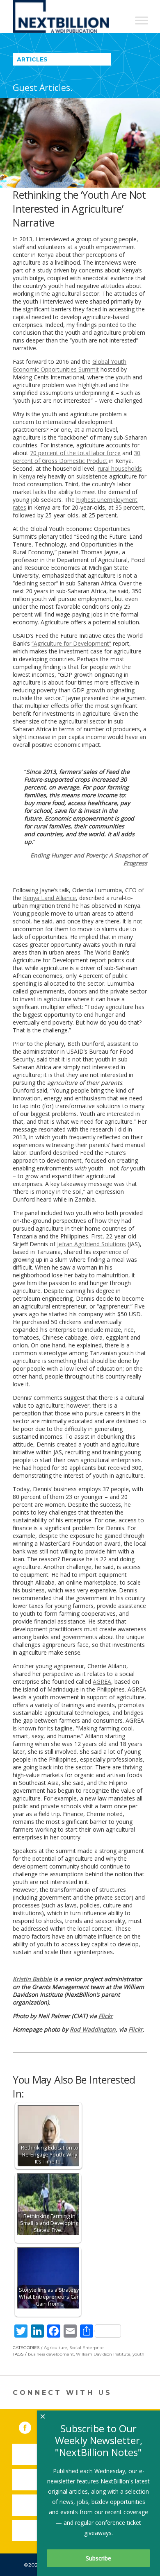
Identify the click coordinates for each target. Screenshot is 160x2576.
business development (51, 2354)
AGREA (102, 1681)
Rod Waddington (93, 2029)
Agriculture (56, 2348)
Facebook (31, 2426)
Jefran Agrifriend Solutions (91, 1244)
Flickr (106, 2016)
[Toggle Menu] (142, 20)
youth (138, 2354)
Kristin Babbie (32, 1979)
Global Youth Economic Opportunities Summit (70, 365)
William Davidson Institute (103, 2354)
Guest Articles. (43, 88)
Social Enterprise (87, 2348)
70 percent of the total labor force (75, 453)
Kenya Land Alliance (49, 898)
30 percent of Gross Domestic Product (77, 457)
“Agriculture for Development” (71, 643)
